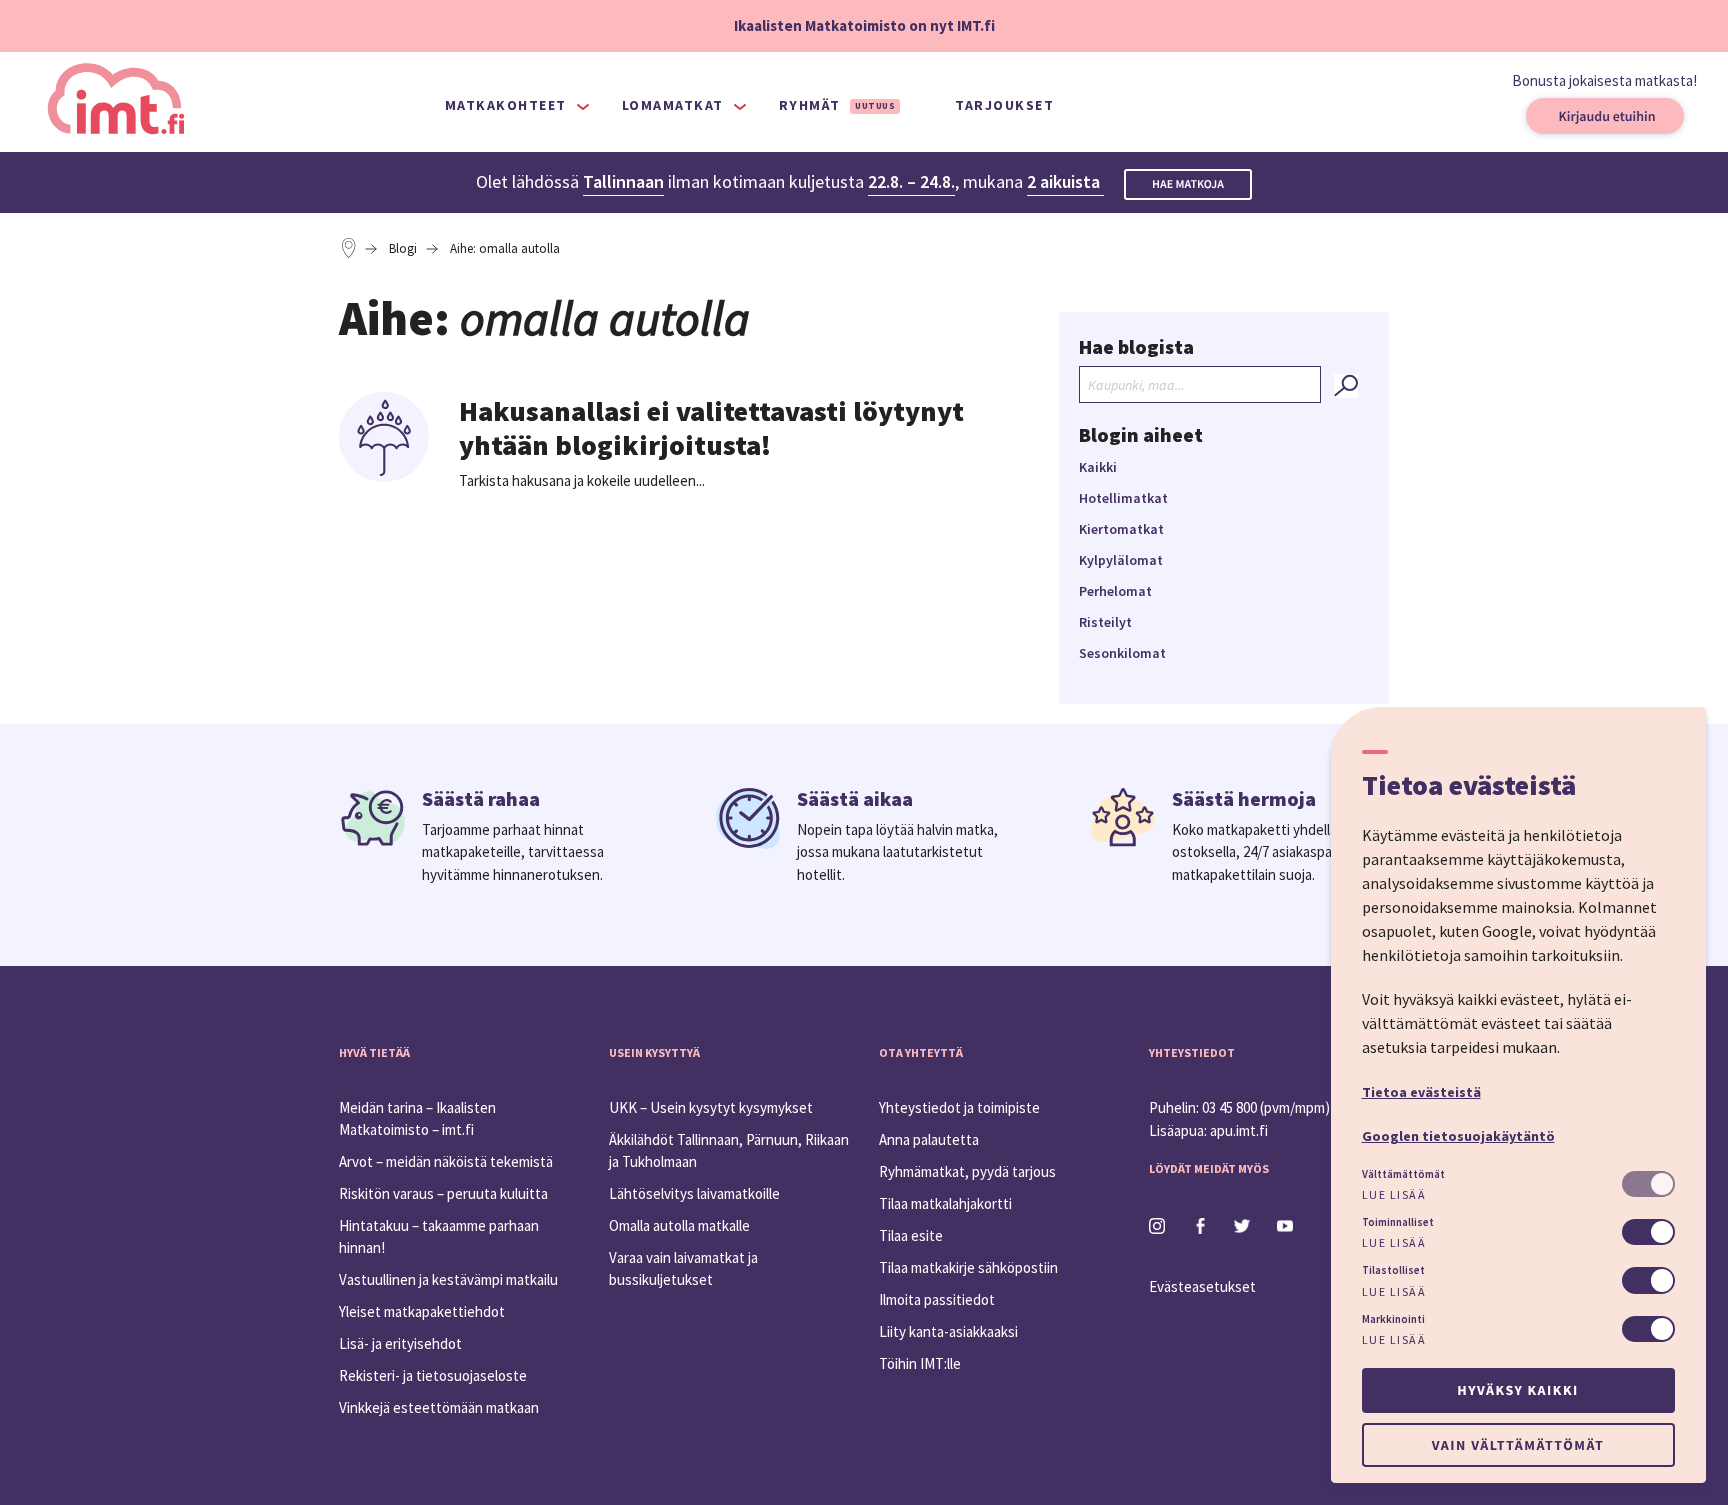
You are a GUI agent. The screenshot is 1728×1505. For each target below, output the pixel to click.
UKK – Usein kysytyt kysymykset (711, 1107)
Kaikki (1098, 467)
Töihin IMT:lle (920, 1363)
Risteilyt (1105, 622)
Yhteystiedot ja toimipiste (959, 1107)
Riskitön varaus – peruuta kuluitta (443, 1193)
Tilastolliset (1393, 1270)
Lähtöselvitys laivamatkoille (694, 1193)
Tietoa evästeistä (1421, 1092)
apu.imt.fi (1239, 1130)
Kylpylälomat (1121, 560)
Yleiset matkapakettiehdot (422, 1311)
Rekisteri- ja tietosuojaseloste (433, 1375)
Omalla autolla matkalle (679, 1225)
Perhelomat (1115, 591)
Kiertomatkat (1121, 529)
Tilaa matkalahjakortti (945, 1203)
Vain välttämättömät (1518, 1445)
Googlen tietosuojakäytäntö (1458, 1136)
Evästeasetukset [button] (1202, 1286)
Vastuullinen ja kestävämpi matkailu (448, 1279)
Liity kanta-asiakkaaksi (948, 1331)
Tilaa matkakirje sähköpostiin (968, 1267)
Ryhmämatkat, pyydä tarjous (967, 1171)
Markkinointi (1393, 1319)
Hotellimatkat (1123, 498)
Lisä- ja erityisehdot (400, 1343)
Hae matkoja (1188, 184)
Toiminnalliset (1398, 1222)
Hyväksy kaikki (1517, 1390)
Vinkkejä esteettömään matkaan (439, 1407)
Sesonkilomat (1122, 653)
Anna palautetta (929, 1139)
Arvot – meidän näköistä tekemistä (446, 1161)
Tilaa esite (911, 1235)
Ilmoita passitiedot (937, 1299)
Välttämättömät (1403, 1174)
